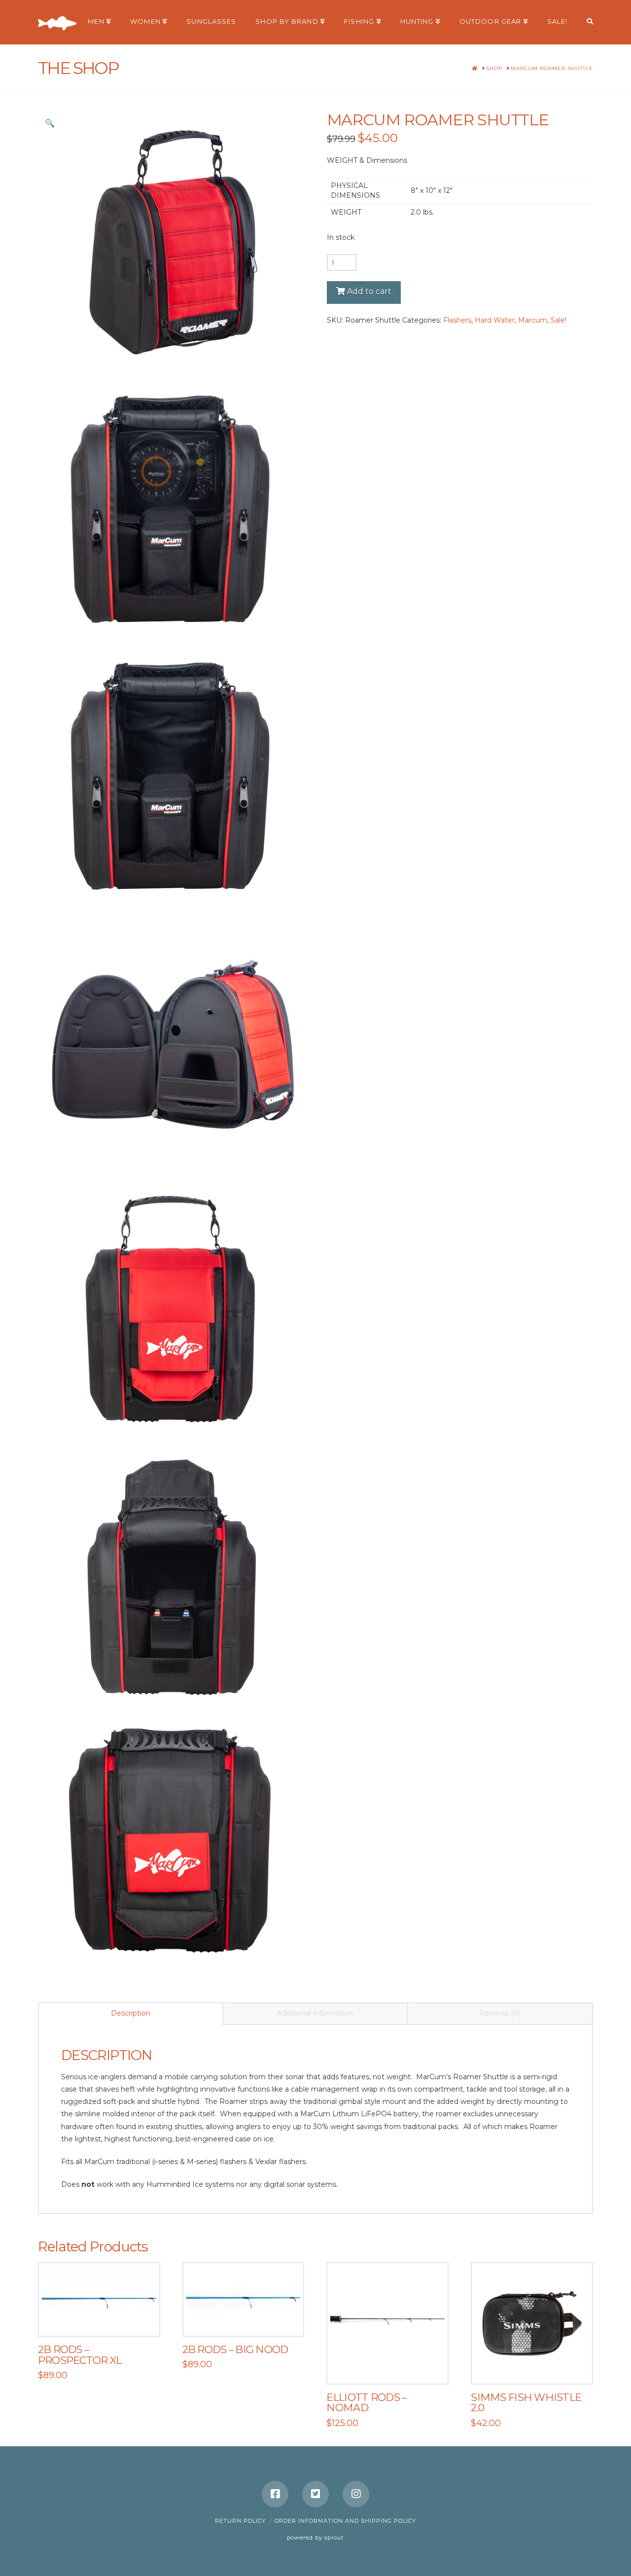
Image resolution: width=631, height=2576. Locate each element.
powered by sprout (315, 2538)
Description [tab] (131, 2013)
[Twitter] (315, 2494)
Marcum (533, 320)
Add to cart (369, 291)
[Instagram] (356, 2494)
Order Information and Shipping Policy (345, 2521)
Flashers (457, 320)
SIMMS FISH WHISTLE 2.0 (526, 2403)
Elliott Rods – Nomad (366, 2403)
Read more (104, 2318)
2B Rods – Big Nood (235, 2349)
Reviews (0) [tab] (500, 2013)
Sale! (559, 320)
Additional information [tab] (315, 2013)
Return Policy (240, 2521)
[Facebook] (275, 2494)
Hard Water (495, 320)
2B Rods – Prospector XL (80, 2355)
